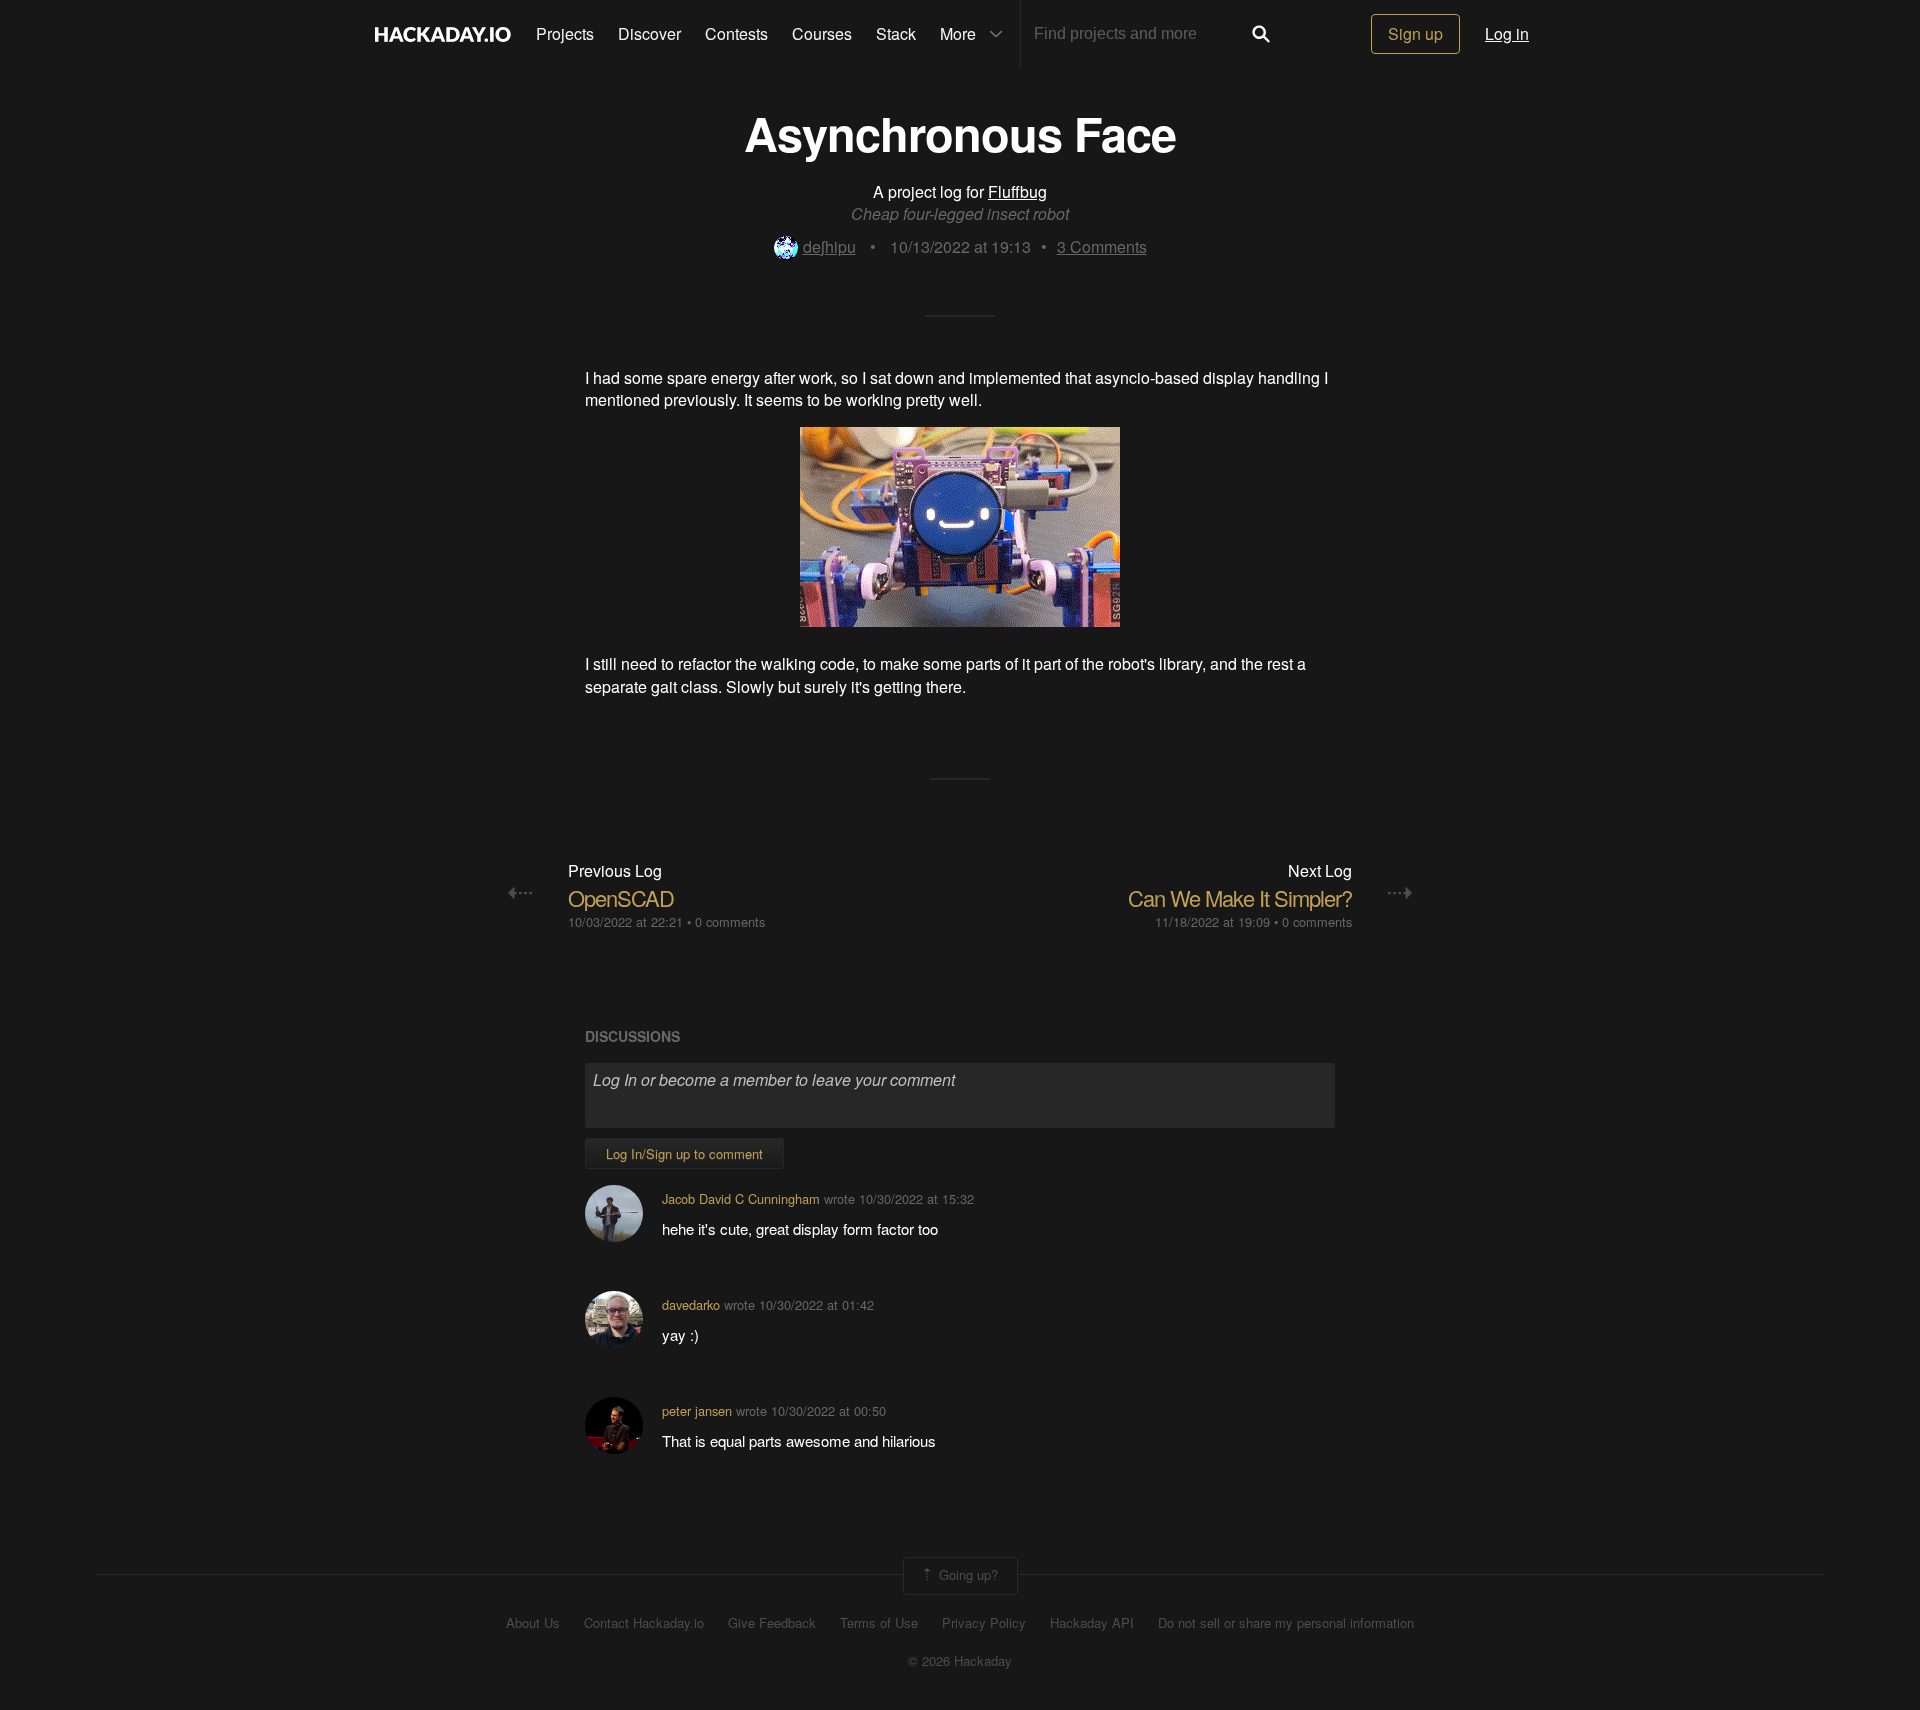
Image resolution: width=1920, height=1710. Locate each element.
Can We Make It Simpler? (1240, 897)
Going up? (966, 1573)
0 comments (730, 921)
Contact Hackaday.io (644, 1623)
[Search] (1261, 34)
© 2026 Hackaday (960, 1661)
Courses (822, 33)
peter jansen (697, 1410)
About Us (533, 1623)
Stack (896, 33)
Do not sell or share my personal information (1286, 1623)
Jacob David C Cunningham (741, 1198)
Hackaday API (1092, 1623)
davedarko (691, 1304)
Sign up (1415, 33)
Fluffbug (1017, 191)
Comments (1102, 246)
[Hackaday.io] (443, 34)
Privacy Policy (984, 1623)
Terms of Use (879, 1623)
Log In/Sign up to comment (684, 1153)
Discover (649, 33)
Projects (565, 33)
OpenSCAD (621, 897)
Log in (1507, 33)
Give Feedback (772, 1623)
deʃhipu (829, 246)
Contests (736, 33)
